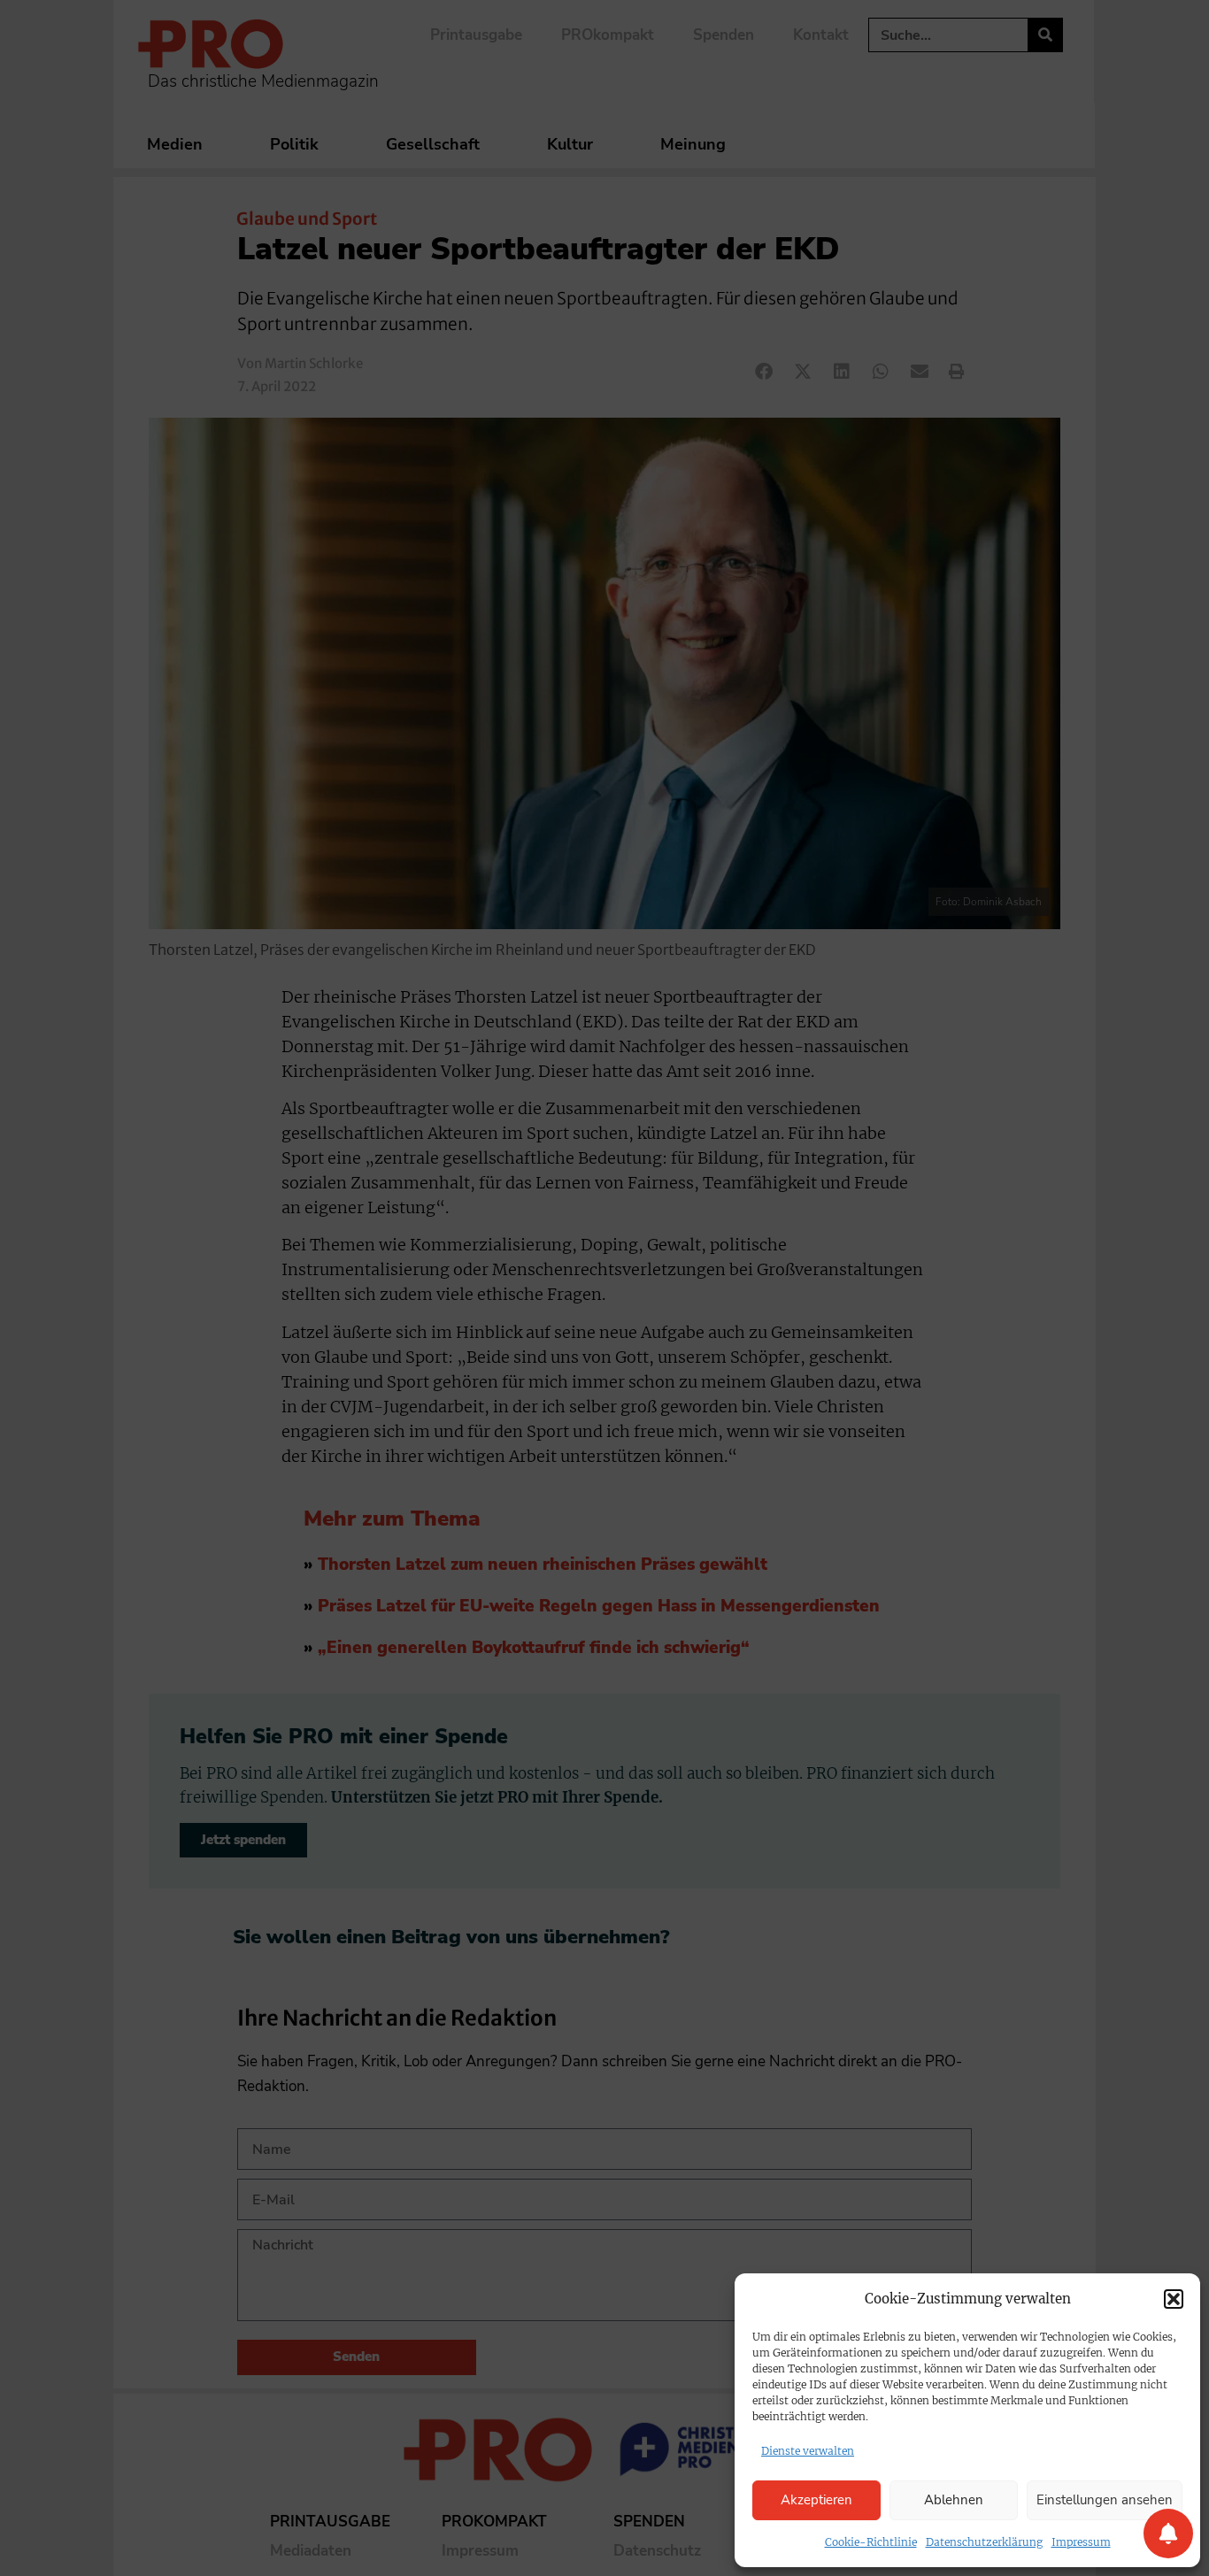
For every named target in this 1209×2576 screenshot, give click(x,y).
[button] (1174, 2299)
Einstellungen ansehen (1105, 2500)
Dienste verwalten (808, 2451)
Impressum (1081, 2542)
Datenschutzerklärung (984, 2542)
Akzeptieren (816, 2500)
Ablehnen (954, 2500)
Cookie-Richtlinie (871, 2542)
